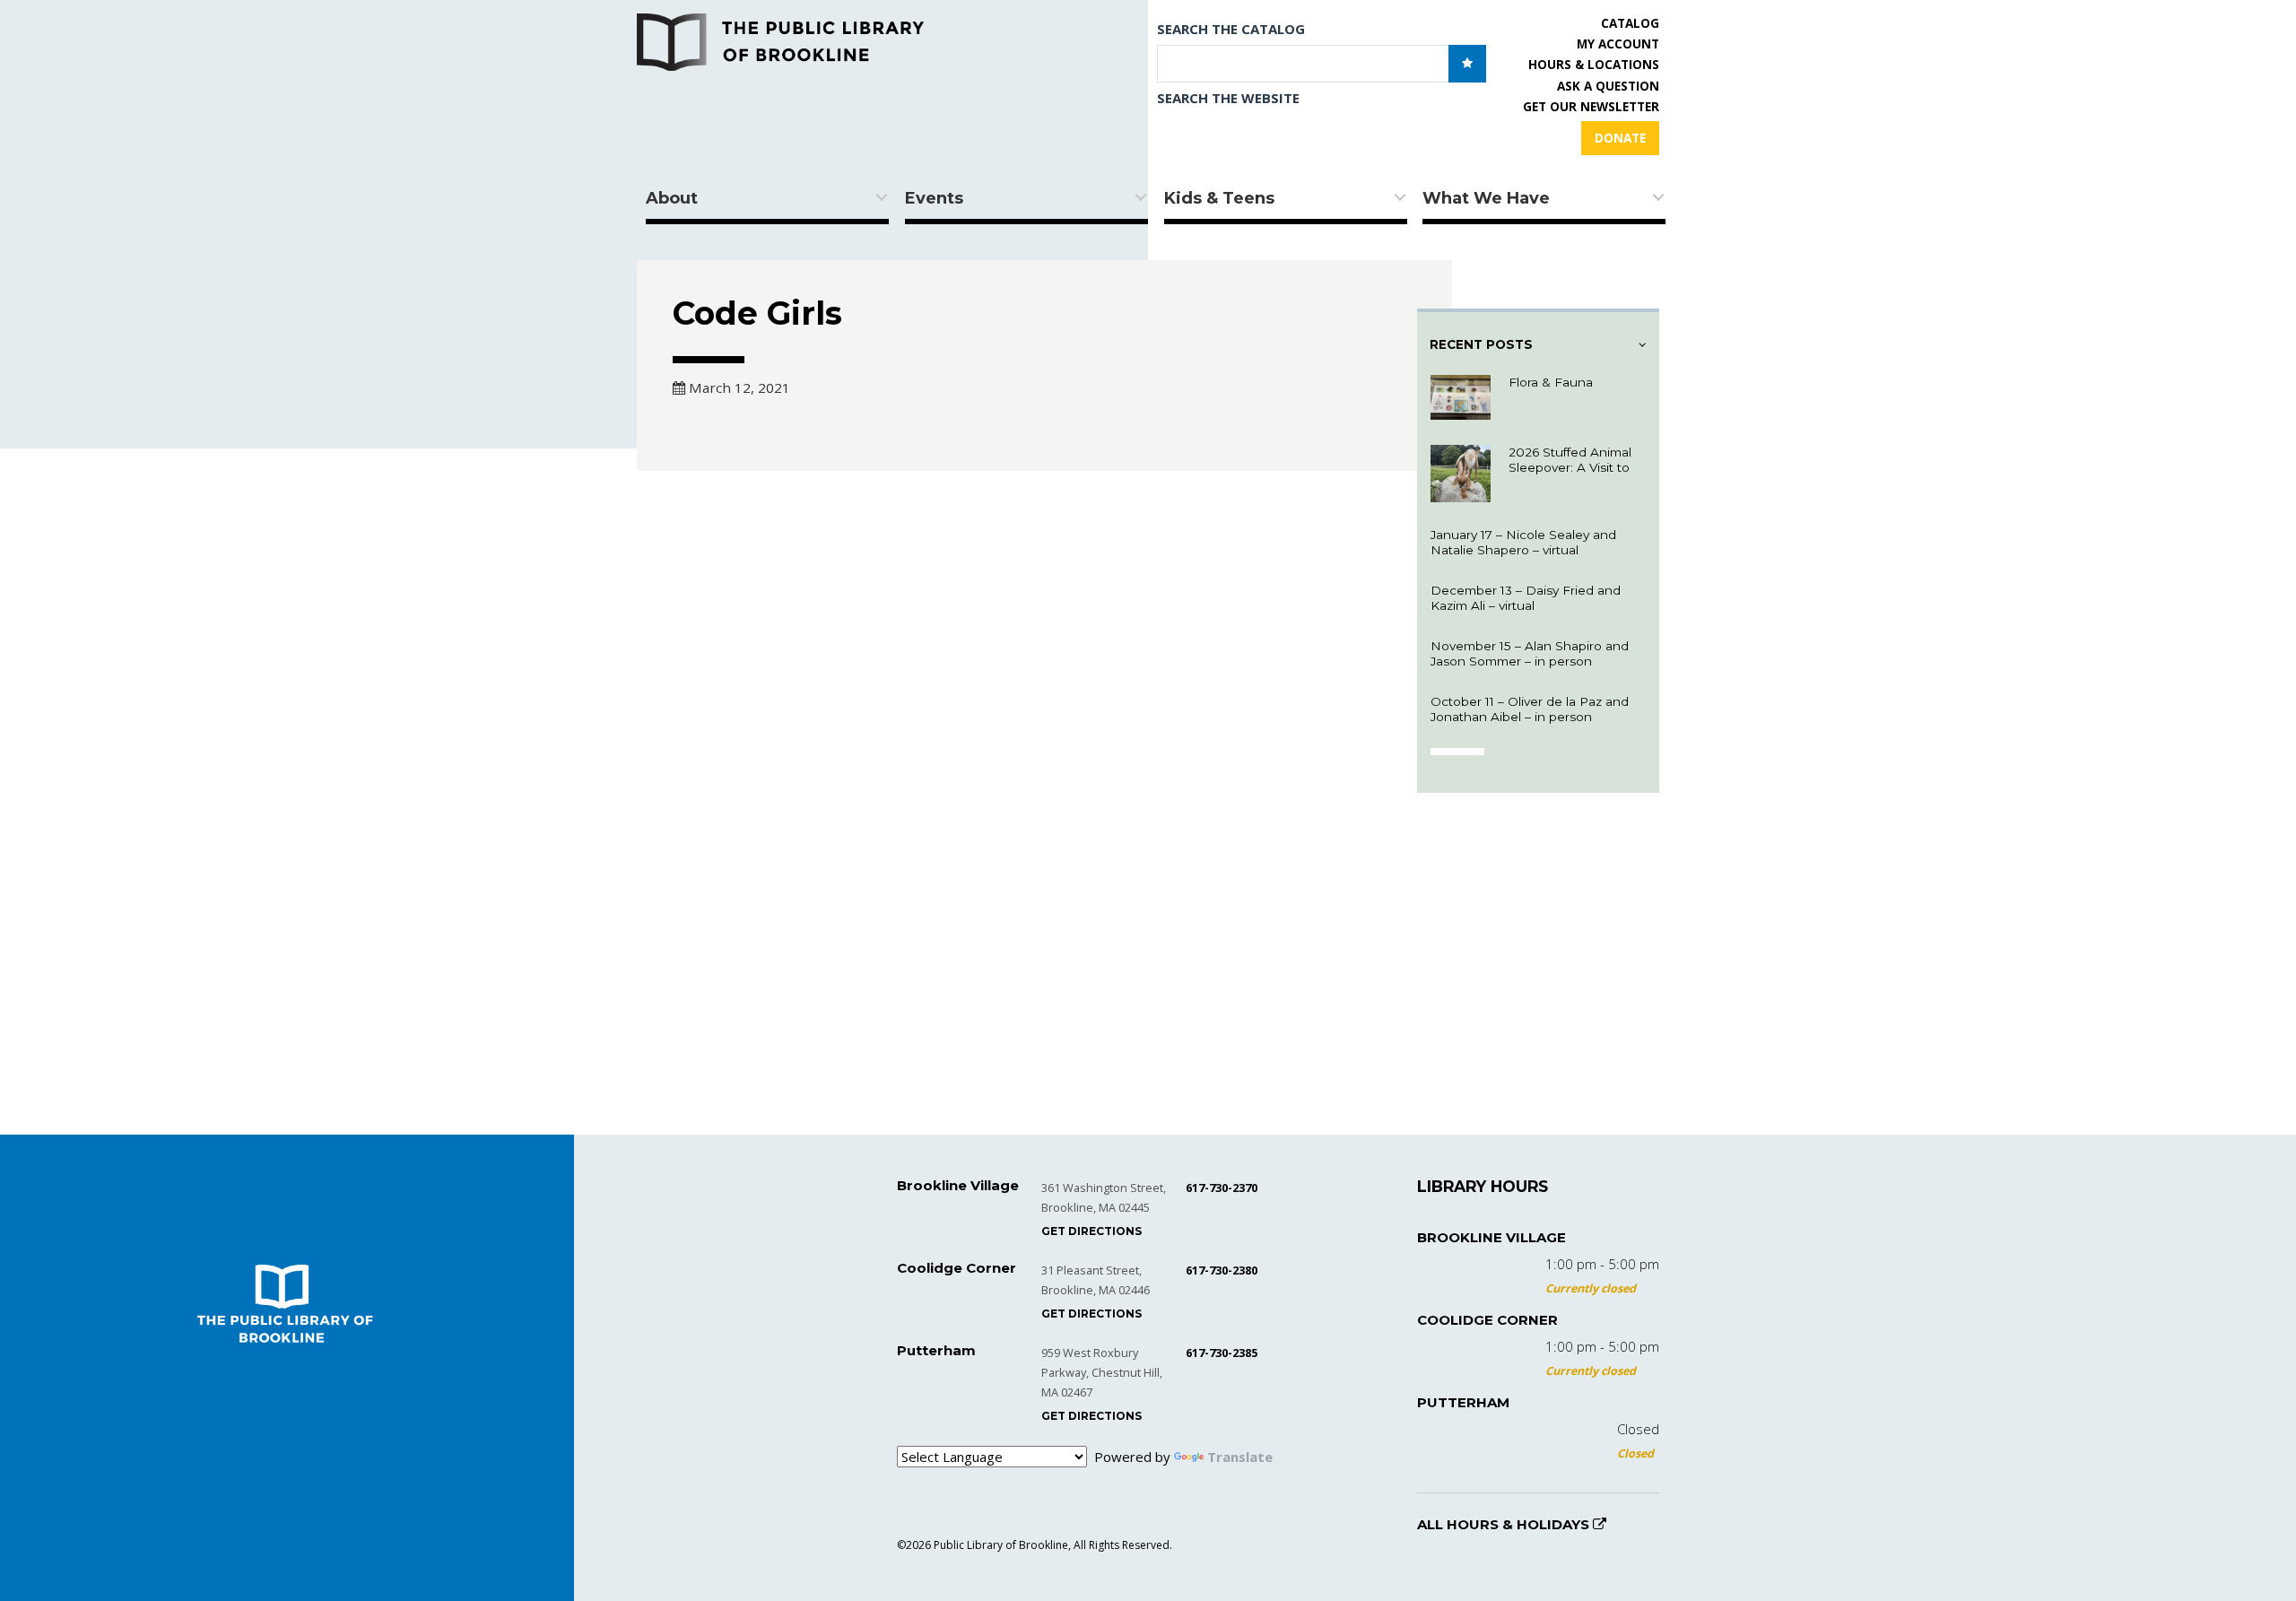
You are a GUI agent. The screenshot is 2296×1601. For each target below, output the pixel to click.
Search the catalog (1231, 29)
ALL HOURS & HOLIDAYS (1505, 1524)
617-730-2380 (1222, 1270)
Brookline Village (1492, 1237)
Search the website (1228, 98)
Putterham (1463, 1402)
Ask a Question (1608, 86)
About (672, 198)
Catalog (1630, 23)
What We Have (1486, 198)
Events (934, 198)
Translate (1240, 1457)
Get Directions (1091, 1231)
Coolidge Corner (1487, 1320)
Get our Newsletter (1591, 107)
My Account (1618, 44)
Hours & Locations (1594, 65)
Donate (1620, 138)
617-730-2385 (1222, 1353)
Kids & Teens (1219, 198)
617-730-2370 (1222, 1188)
